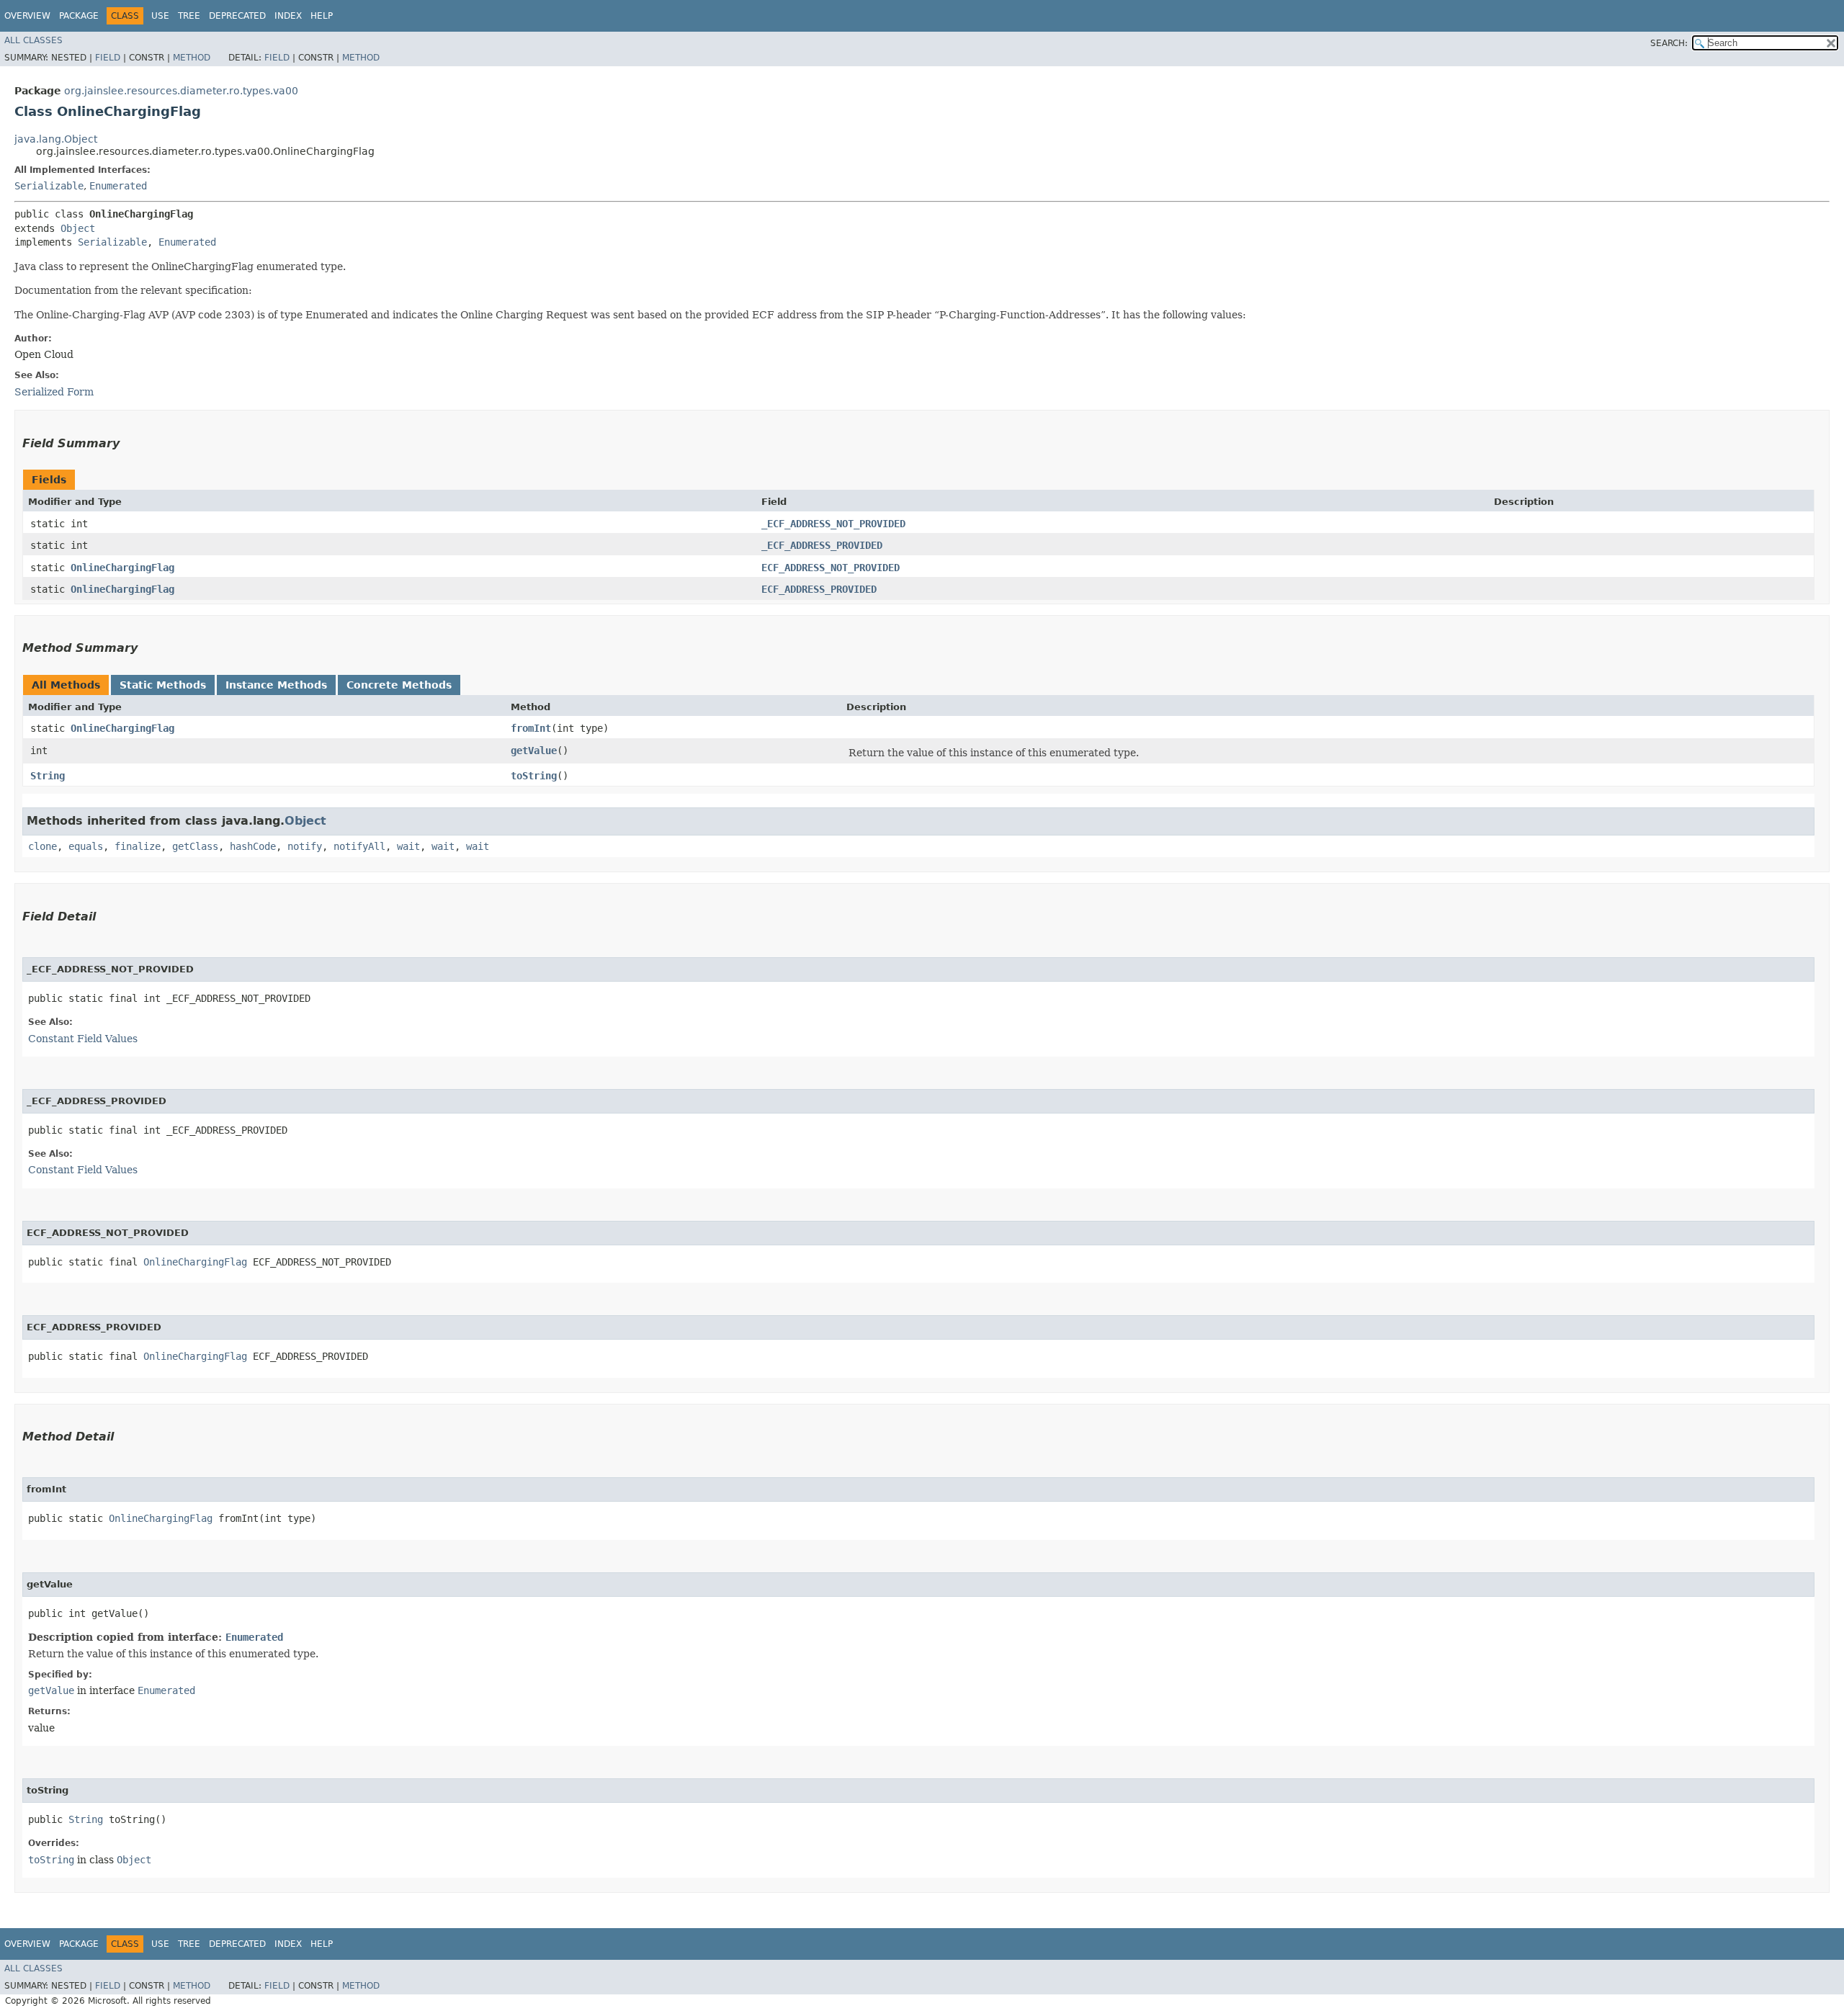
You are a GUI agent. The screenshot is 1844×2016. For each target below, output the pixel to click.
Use (160, 16)
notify (305, 846)
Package (79, 16)
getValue (534, 751)
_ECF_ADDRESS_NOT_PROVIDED (833, 524)
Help (322, 16)
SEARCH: (1669, 43)
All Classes (33, 40)
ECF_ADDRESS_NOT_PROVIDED (831, 568)
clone (42, 846)
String (48, 776)
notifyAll (359, 846)
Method (192, 58)
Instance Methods (276, 685)
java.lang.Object (56, 139)
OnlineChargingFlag (122, 568)
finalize (138, 846)
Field (108, 58)
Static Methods (163, 685)
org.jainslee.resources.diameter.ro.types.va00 (181, 91)
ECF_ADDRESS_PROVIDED (819, 589)
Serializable (49, 186)
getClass (195, 846)
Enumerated (118, 186)
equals (86, 846)
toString (534, 776)
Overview (27, 16)
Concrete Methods (399, 685)
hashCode (253, 846)
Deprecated (237, 16)
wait (408, 846)
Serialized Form (54, 392)
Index (288, 16)
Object (78, 228)
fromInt (531, 728)
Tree (189, 16)
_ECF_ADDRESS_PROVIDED (822, 545)
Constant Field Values (83, 1039)
